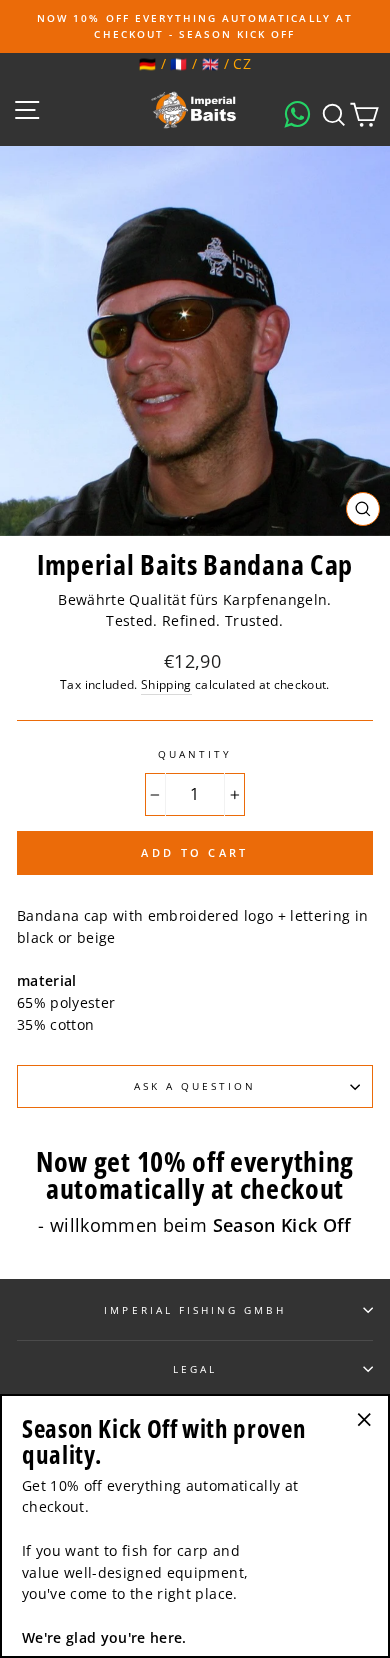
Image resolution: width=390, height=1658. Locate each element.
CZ (242, 63)
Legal (195, 1369)
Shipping (166, 684)
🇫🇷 (178, 63)
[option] (195, 26)
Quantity (195, 754)
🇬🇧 (210, 63)
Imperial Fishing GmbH (194, 1310)
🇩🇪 (147, 63)
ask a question (195, 1086)
